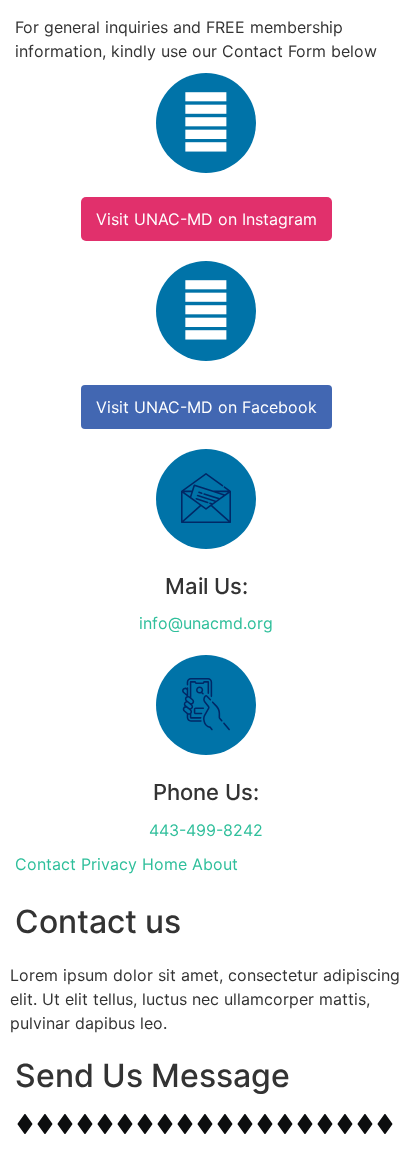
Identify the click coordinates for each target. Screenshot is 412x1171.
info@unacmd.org (206, 623)
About (215, 864)
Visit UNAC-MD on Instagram (206, 219)
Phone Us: (206, 792)
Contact (45, 864)
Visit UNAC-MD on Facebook (206, 407)
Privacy (109, 864)
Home (164, 864)
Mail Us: (206, 586)
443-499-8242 (206, 830)
